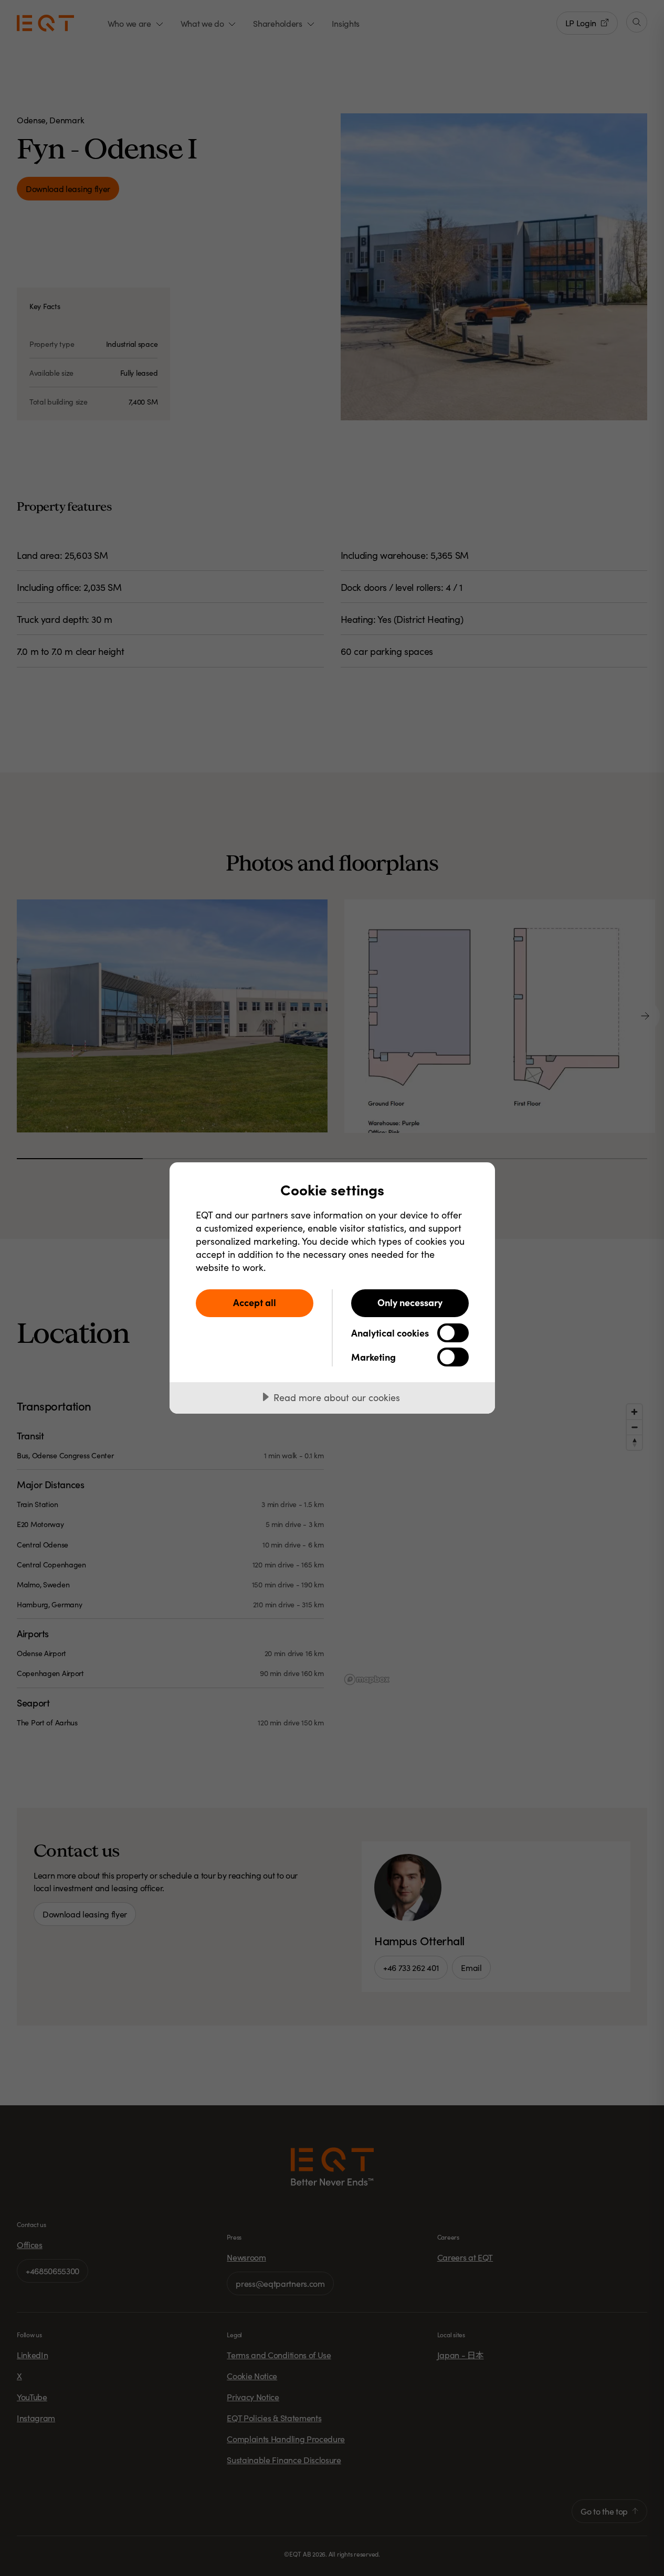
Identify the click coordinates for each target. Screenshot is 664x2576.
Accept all (255, 1302)
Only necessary (410, 1302)
